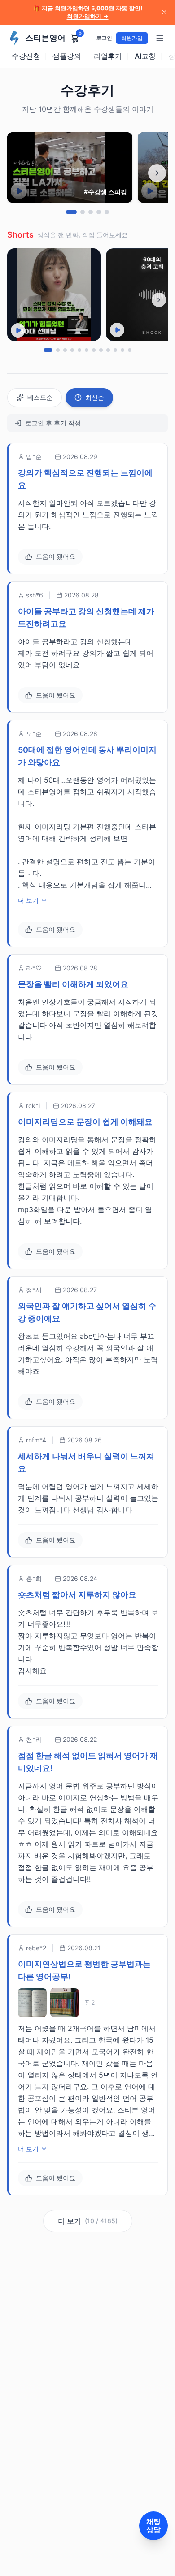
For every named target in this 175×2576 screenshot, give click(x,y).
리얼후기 (108, 56)
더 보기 (28, 900)
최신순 (95, 397)
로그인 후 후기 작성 (53, 423)
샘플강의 (67, 56)
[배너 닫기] (164, 12)
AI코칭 (145, 56)
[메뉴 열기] (160, 38)
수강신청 (26, 56)
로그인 (104, 38)
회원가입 (132, 38)
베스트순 (40, 397)
